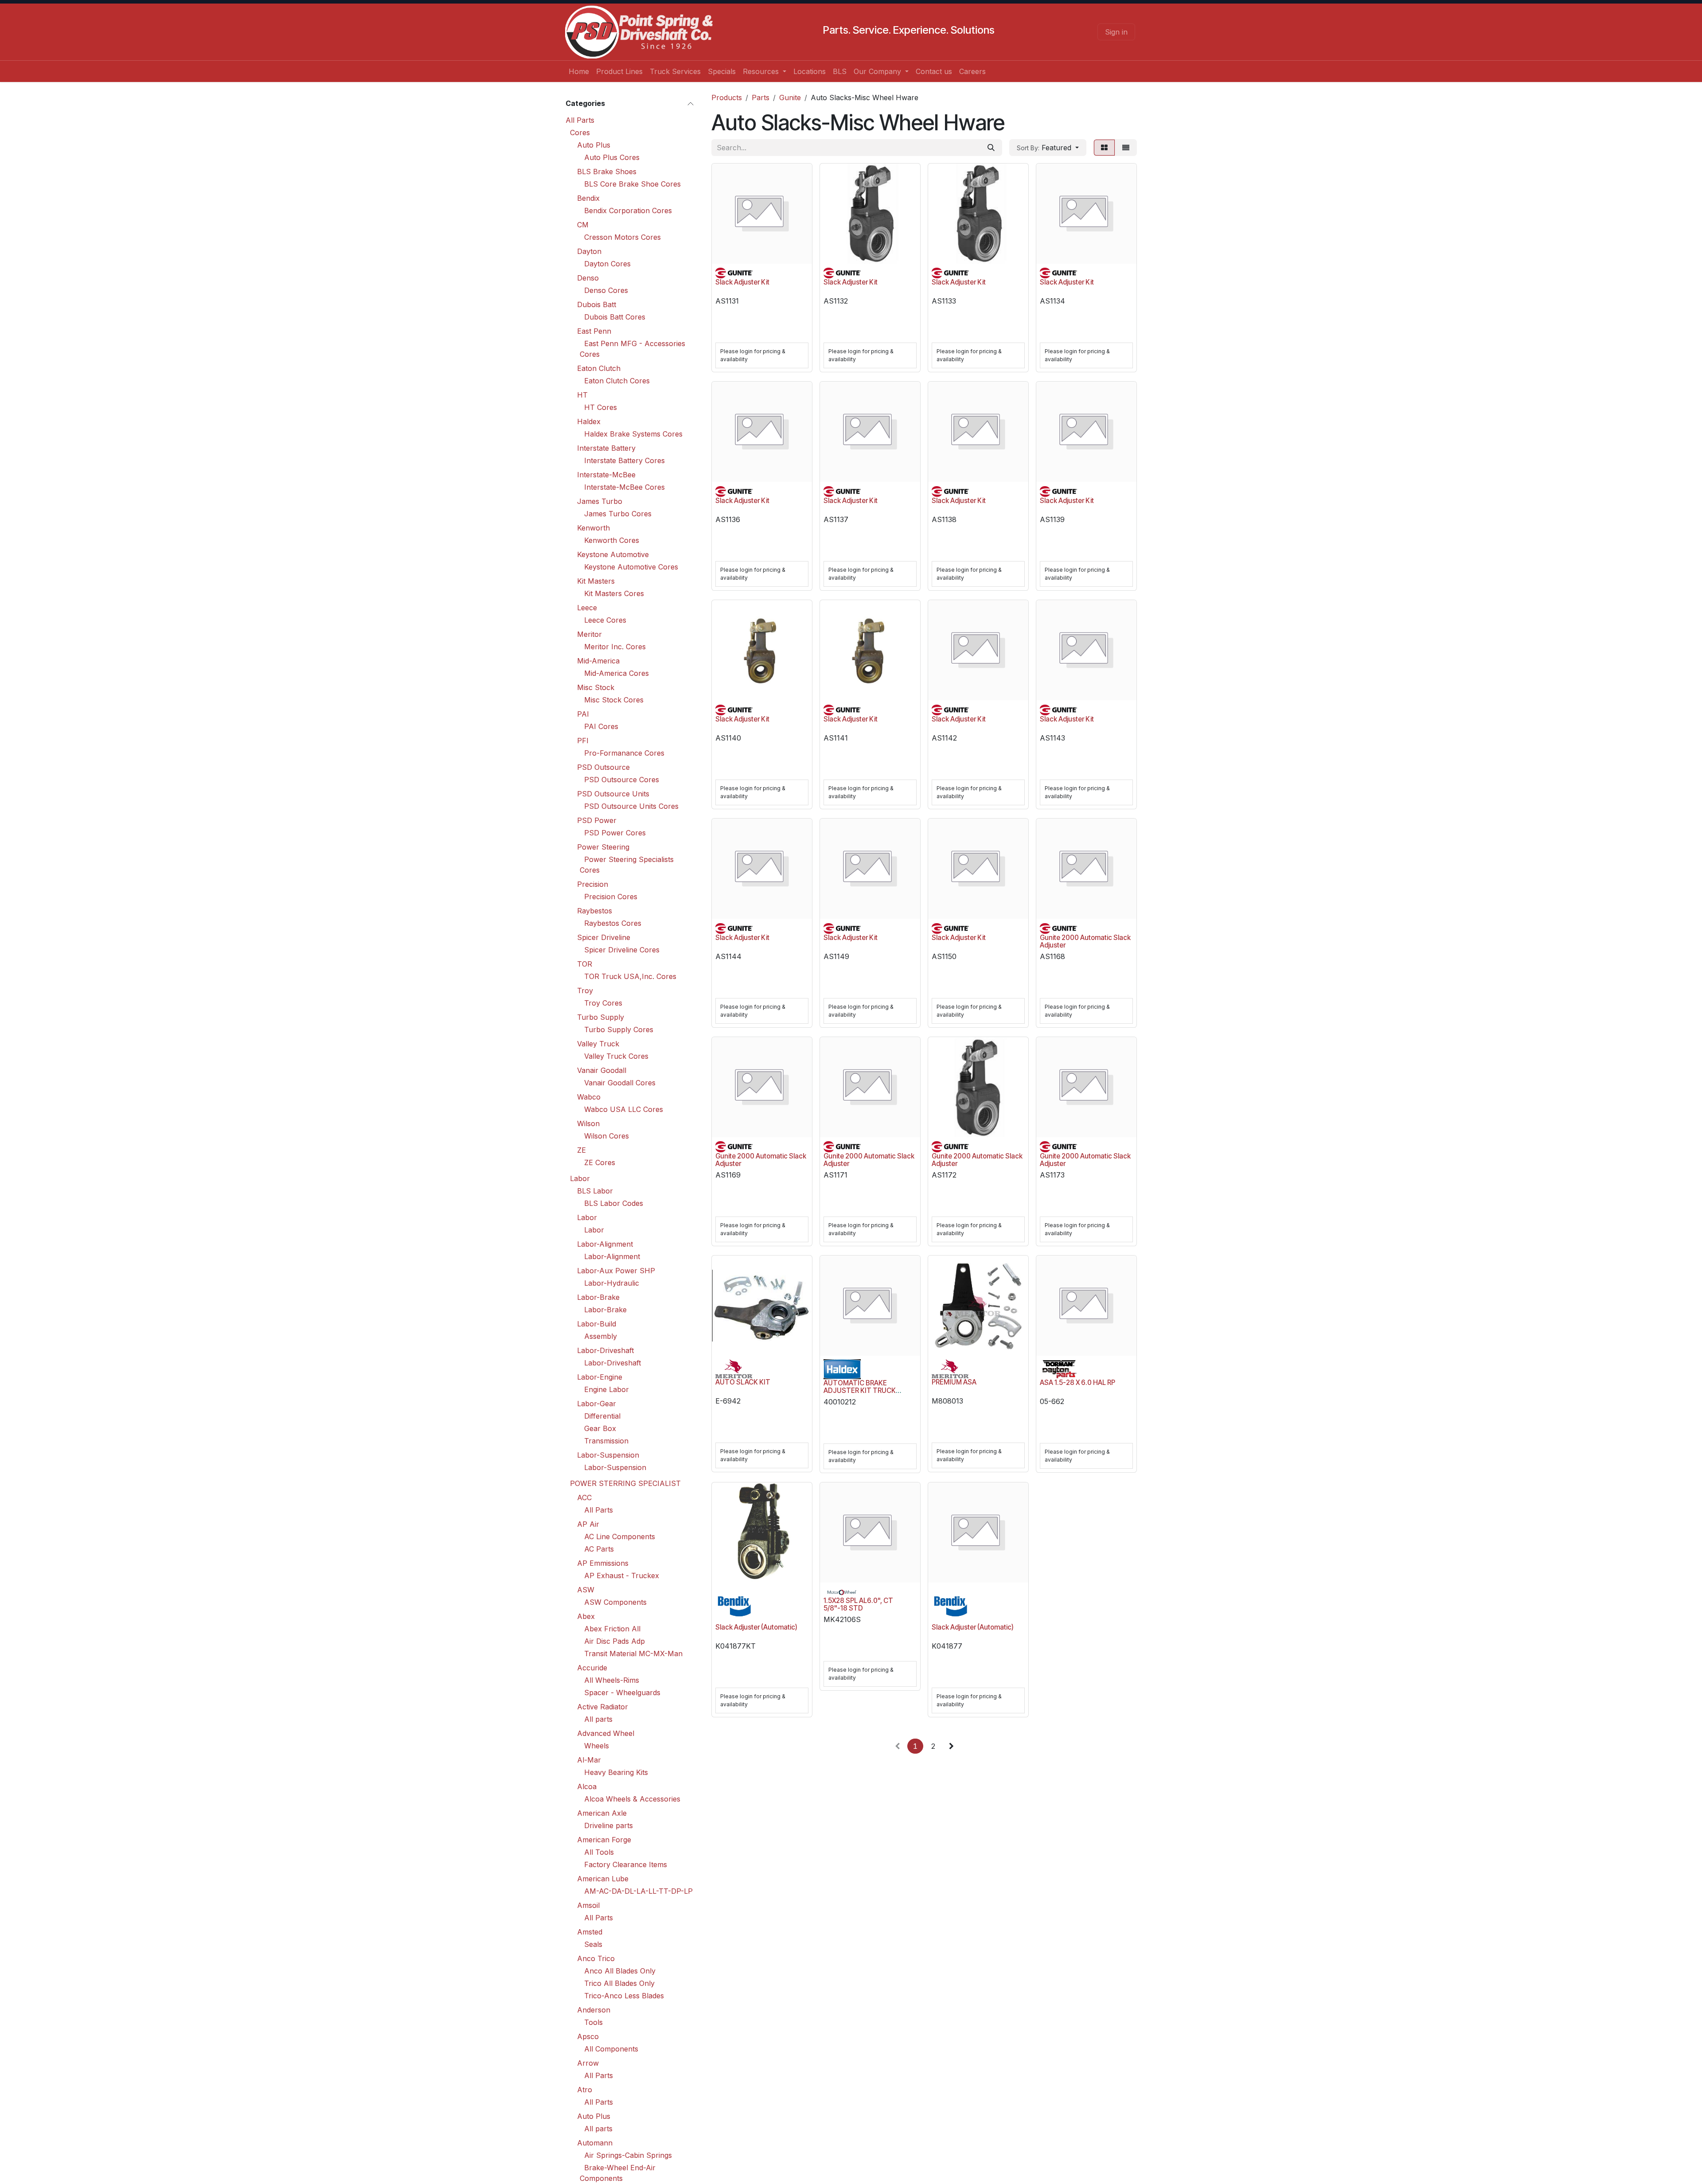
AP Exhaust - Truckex (622, 1576)
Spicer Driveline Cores (622, 950)
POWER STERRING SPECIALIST (625, 1483)
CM (583, 225)
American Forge (604, 1840)
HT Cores (601, 407)
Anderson (594, 2010)
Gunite (790, 97)
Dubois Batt (597, 304)
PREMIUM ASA (954, 1382)
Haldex (589, 421)
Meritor (589, 634)
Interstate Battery (606, 448)
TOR (585, 964)
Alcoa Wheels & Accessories (632, 1799)
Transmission (606, 1441)
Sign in (1116, 32)
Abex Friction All (612, 1629)
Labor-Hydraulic (612, 1283)
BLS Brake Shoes (607, 172)
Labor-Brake (598, 1297)
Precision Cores (611, 897)
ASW (586, 1590)
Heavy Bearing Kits (616, 1772)
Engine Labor (607, 1389)
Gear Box (600, 1428)
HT (582, 395)
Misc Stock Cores (614, 700)
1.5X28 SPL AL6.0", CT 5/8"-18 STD (858, 1604)
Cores (580, 133)
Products (727, 97)
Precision (593, 884)
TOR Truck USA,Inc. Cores (630, 976)
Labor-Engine (600, 1377)
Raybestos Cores (613, 923)
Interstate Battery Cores (625, 460)
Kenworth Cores (612, 540)
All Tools (599, 1852)
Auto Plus (594, 145)
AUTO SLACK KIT (743, 1382)
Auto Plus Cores (612, 157)
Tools (593, 2022)
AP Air (588, 1524)
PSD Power (597, 820)
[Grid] (1104, 148)
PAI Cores (601, 726)
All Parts (580, 120)
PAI (583, 714)
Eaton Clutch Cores (617, 381)
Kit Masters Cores (614, 593)
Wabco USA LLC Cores (624, 1109)
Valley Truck (598, 1044)
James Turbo (600, 501)
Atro (585, 2090)
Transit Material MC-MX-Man (633, 1654)
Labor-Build (597, 1324)
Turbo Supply (601, 1017)
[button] (1048, 148)
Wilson (588, 1123)
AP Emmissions (603, 1563)
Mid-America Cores (617, 673)
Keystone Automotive (613, 554)
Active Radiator (603, 1707)
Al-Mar (589, 1760)
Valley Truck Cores (616, 1056)
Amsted (590, 1932)
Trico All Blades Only (619, 1983)
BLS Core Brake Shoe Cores (632, 184)
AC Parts (599, 1549)
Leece (587, 608)
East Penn (594, 331)
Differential (602, 1416)
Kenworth (593, 528)
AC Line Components (620, 1537)
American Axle (602, 1813)
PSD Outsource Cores (622, 780)
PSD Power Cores (615, 833)
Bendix (588, 198)
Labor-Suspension (608, 1455)
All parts (598, 1719)
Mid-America (598, 661)
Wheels (597, 1746)
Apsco (588, 2036)
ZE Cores (600, 1162)
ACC (584, 1498)
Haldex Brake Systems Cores (633, 434)
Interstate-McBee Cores (625, 487)
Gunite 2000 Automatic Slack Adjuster (1085, 941)
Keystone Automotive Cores (631, 567)
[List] (1126, 148)
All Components (611, 2049)
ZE (582, 1150)
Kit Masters (596, 581)
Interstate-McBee (606, 475)
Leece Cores (605, 620)
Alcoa (587, 1786)
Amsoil (588, 1905)
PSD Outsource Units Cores (631, 806)
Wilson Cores (607, 1136)
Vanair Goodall (602, 1070)
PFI (583, 741)
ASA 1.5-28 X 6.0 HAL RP (1077, 1383)
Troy (585, 991)
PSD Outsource (603, 767)
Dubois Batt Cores (615, 317)
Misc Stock (596, 687)
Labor (580, 1178)
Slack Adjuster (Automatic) (756, 1627)
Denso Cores (606, 290)
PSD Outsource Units (613, 794)
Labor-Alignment (605, 1244)
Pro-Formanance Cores (624, 753)
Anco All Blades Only (620, 1971)
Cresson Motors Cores (623, 237)
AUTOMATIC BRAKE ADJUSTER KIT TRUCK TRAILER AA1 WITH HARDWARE (860, 1394)
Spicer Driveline (604, 937)
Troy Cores (603, 1003)
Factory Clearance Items (626, 1864)
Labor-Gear (597, 1404)
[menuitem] (579, 71)
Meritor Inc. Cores (615, 647)
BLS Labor (595, 1191)
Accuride (592, 1668)
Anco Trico (596, 1958)
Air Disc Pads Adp (615, 1641)
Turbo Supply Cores (619, 1030)
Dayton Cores (607, 264)
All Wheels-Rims (612, 1680)
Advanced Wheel (606, 1733)
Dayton (589, 251)
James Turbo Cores (618, 514)
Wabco (589, 1097)
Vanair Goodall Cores (620, 1083)
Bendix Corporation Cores (628, 211)
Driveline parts (609, 1825)
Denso (588, 278)
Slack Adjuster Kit (742, 282)
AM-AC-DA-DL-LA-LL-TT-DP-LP (638, 1891)
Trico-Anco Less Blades (624, 1996)
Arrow (588, 2063)
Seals (593, 1944)
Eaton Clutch (599, 368)
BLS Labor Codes (614, 1203)
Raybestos (595, 911)
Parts (761, 97)
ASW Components (615, 1602)
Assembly (601, 1336)
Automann (595, 2143)
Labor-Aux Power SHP (616, 1271)
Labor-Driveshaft (605, 1350)
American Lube (603, 1879)
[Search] (991, 148)
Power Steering (603, 847)
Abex (586, 1616)
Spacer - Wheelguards (622, 1693)
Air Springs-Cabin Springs (628, 2155)
